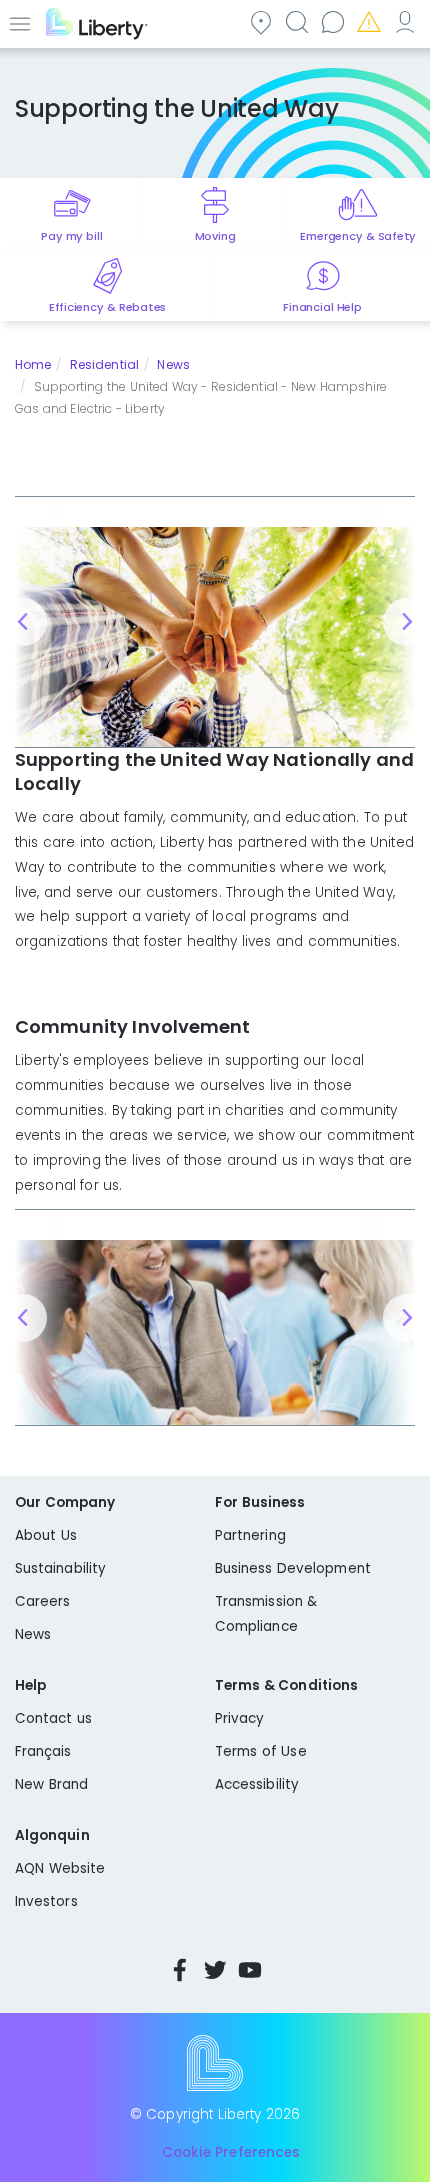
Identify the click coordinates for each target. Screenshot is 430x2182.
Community (260, 21)
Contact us (332, 21)
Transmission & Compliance (266, 1614)
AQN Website (60, 1868)
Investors (46, 1901)
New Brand (51, 1784)
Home (33, 364)
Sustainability (60, 1568)
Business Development (293, 1568)
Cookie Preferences (231, 2153)
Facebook (180, 1970)
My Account (404, 21)
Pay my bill (71, 236)
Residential (104, 364)
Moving (215, 236)
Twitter (215, 1970)
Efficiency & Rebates (107, 307)
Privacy (239, 1718)
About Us (46, 1535)
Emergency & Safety (358, 236)
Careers (42, 1601)
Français (43, 1751)
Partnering (250, 1535)
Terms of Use (261, 1751)
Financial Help (322, 307)
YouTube (250, 1970)
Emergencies (368, 21)
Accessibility (257, 1784)
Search (296, 21)
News (173, 364)
